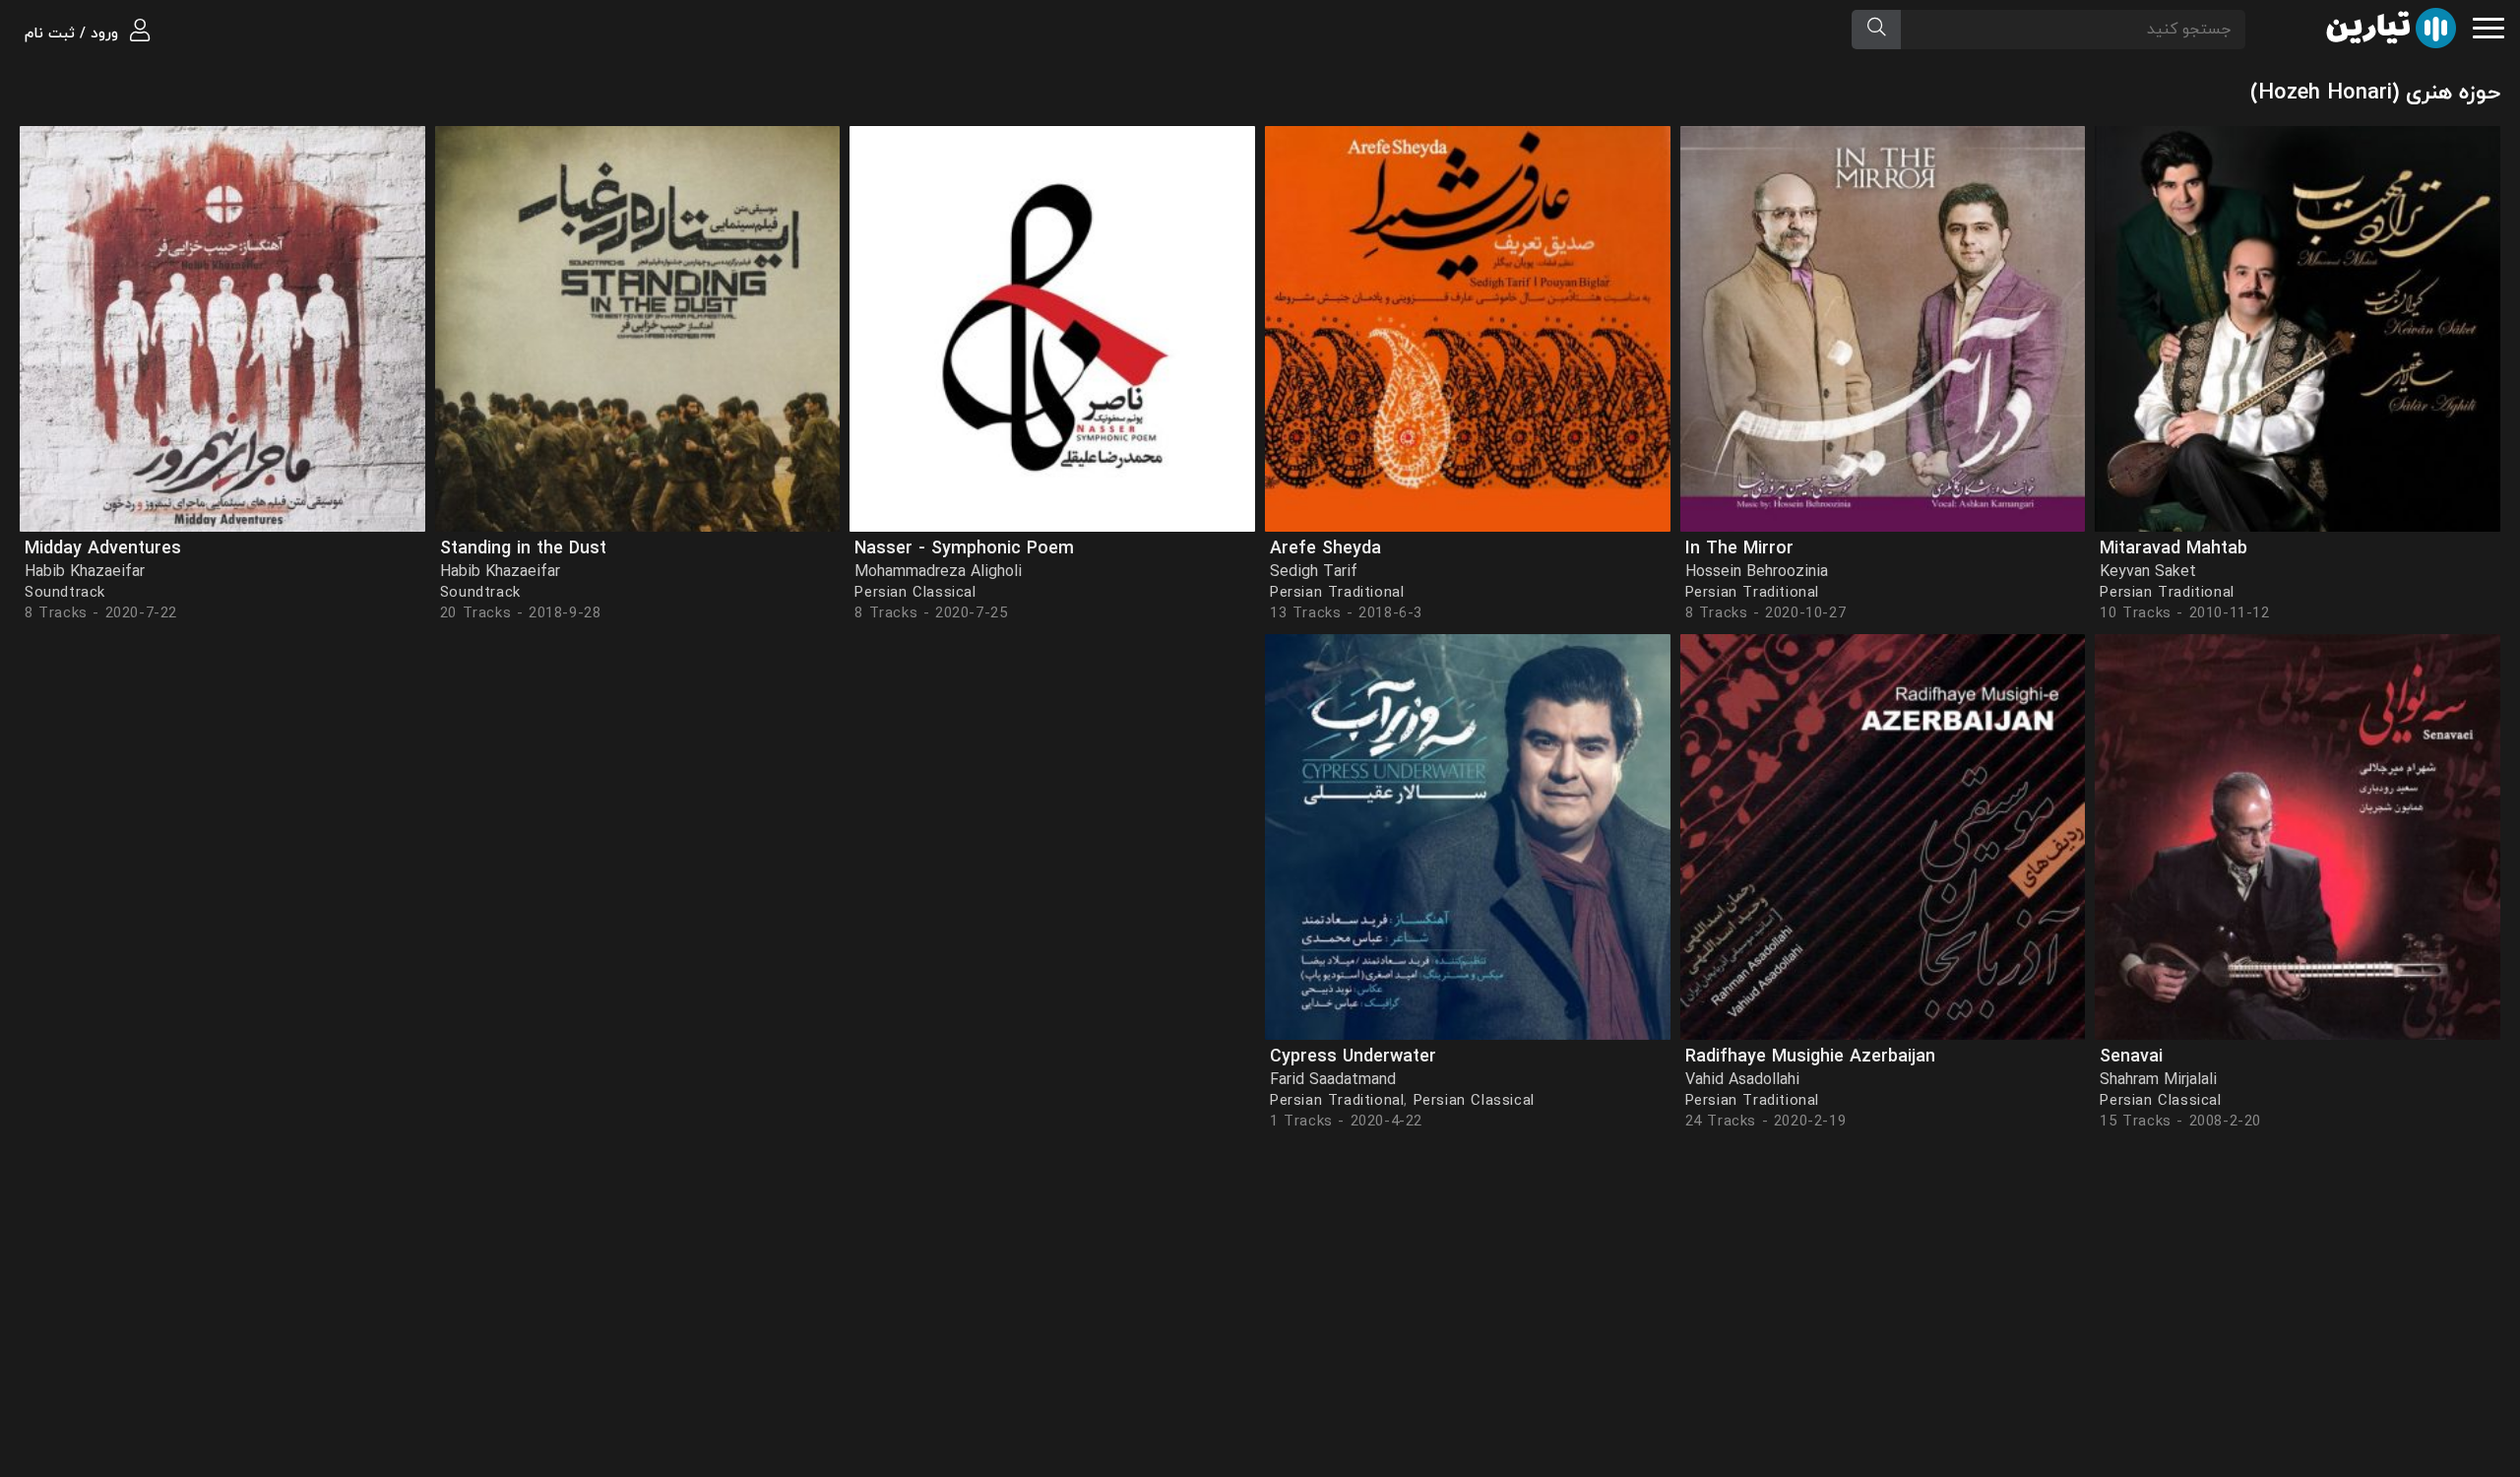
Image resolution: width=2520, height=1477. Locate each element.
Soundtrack (480, 593)
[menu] (2488, 26)
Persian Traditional (2167, 593)
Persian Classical (915, 593)
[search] (1876, 30)
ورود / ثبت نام (74, 34)
